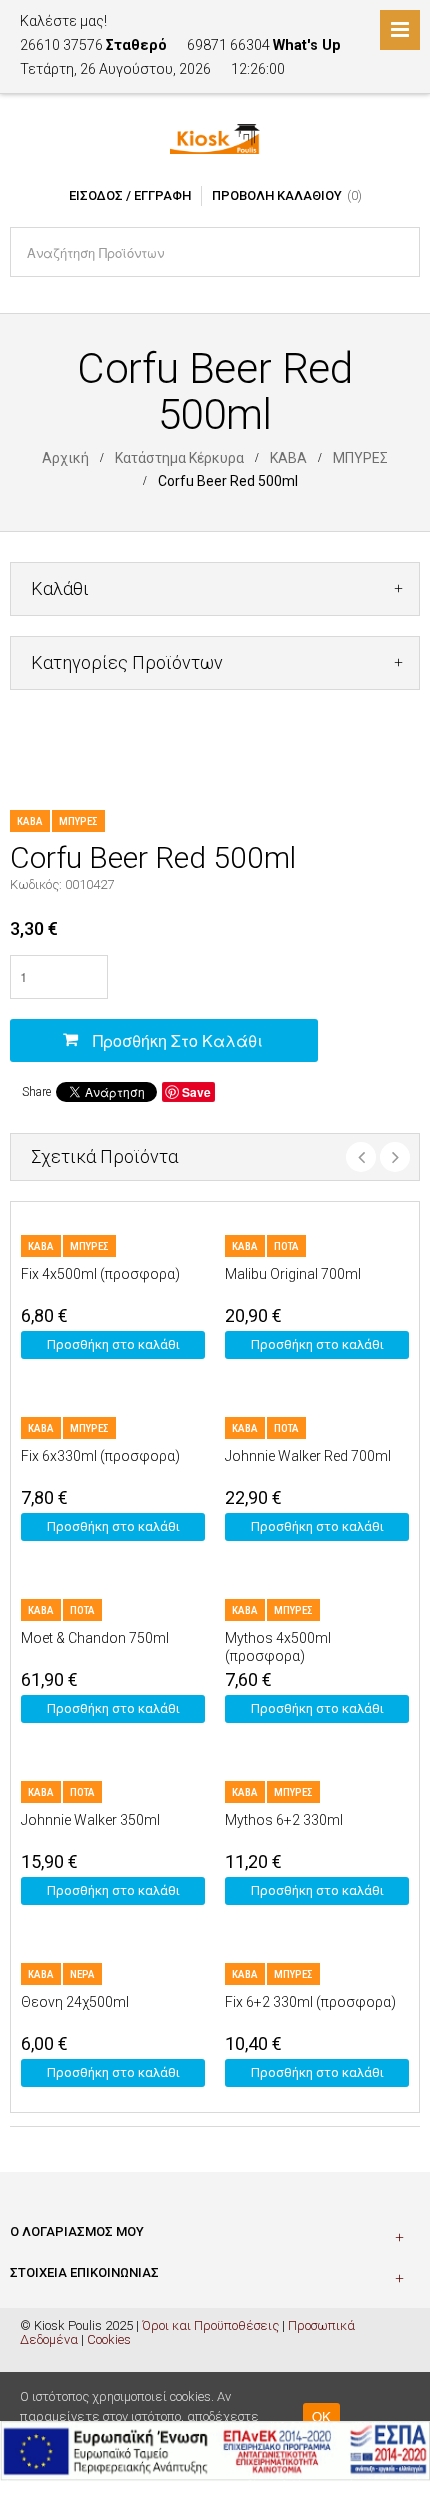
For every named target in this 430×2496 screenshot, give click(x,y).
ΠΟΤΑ (286, 1246)
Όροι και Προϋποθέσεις (210, 2325)
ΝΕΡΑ (82, 1974)
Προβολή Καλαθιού (277, 195)
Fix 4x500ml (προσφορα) (100, 1274)
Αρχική (65, 458)
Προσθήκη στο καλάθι (178, 1040)
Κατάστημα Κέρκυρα (179, 458)
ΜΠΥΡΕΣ (360, 458)
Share (36, 1092)
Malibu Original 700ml (293, 1274)
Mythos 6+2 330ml (284, 1820)
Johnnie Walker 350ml (90, 1820)
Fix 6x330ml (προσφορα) (100, 1456)
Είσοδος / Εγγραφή (130, 195)
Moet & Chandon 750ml (95, 1638)
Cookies (109, 2339)
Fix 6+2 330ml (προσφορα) (310, 2002)
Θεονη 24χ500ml (75, 2002)
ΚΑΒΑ (288, 458)
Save (196, 1092)
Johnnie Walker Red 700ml (308, 1456)
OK (321, 2416)
